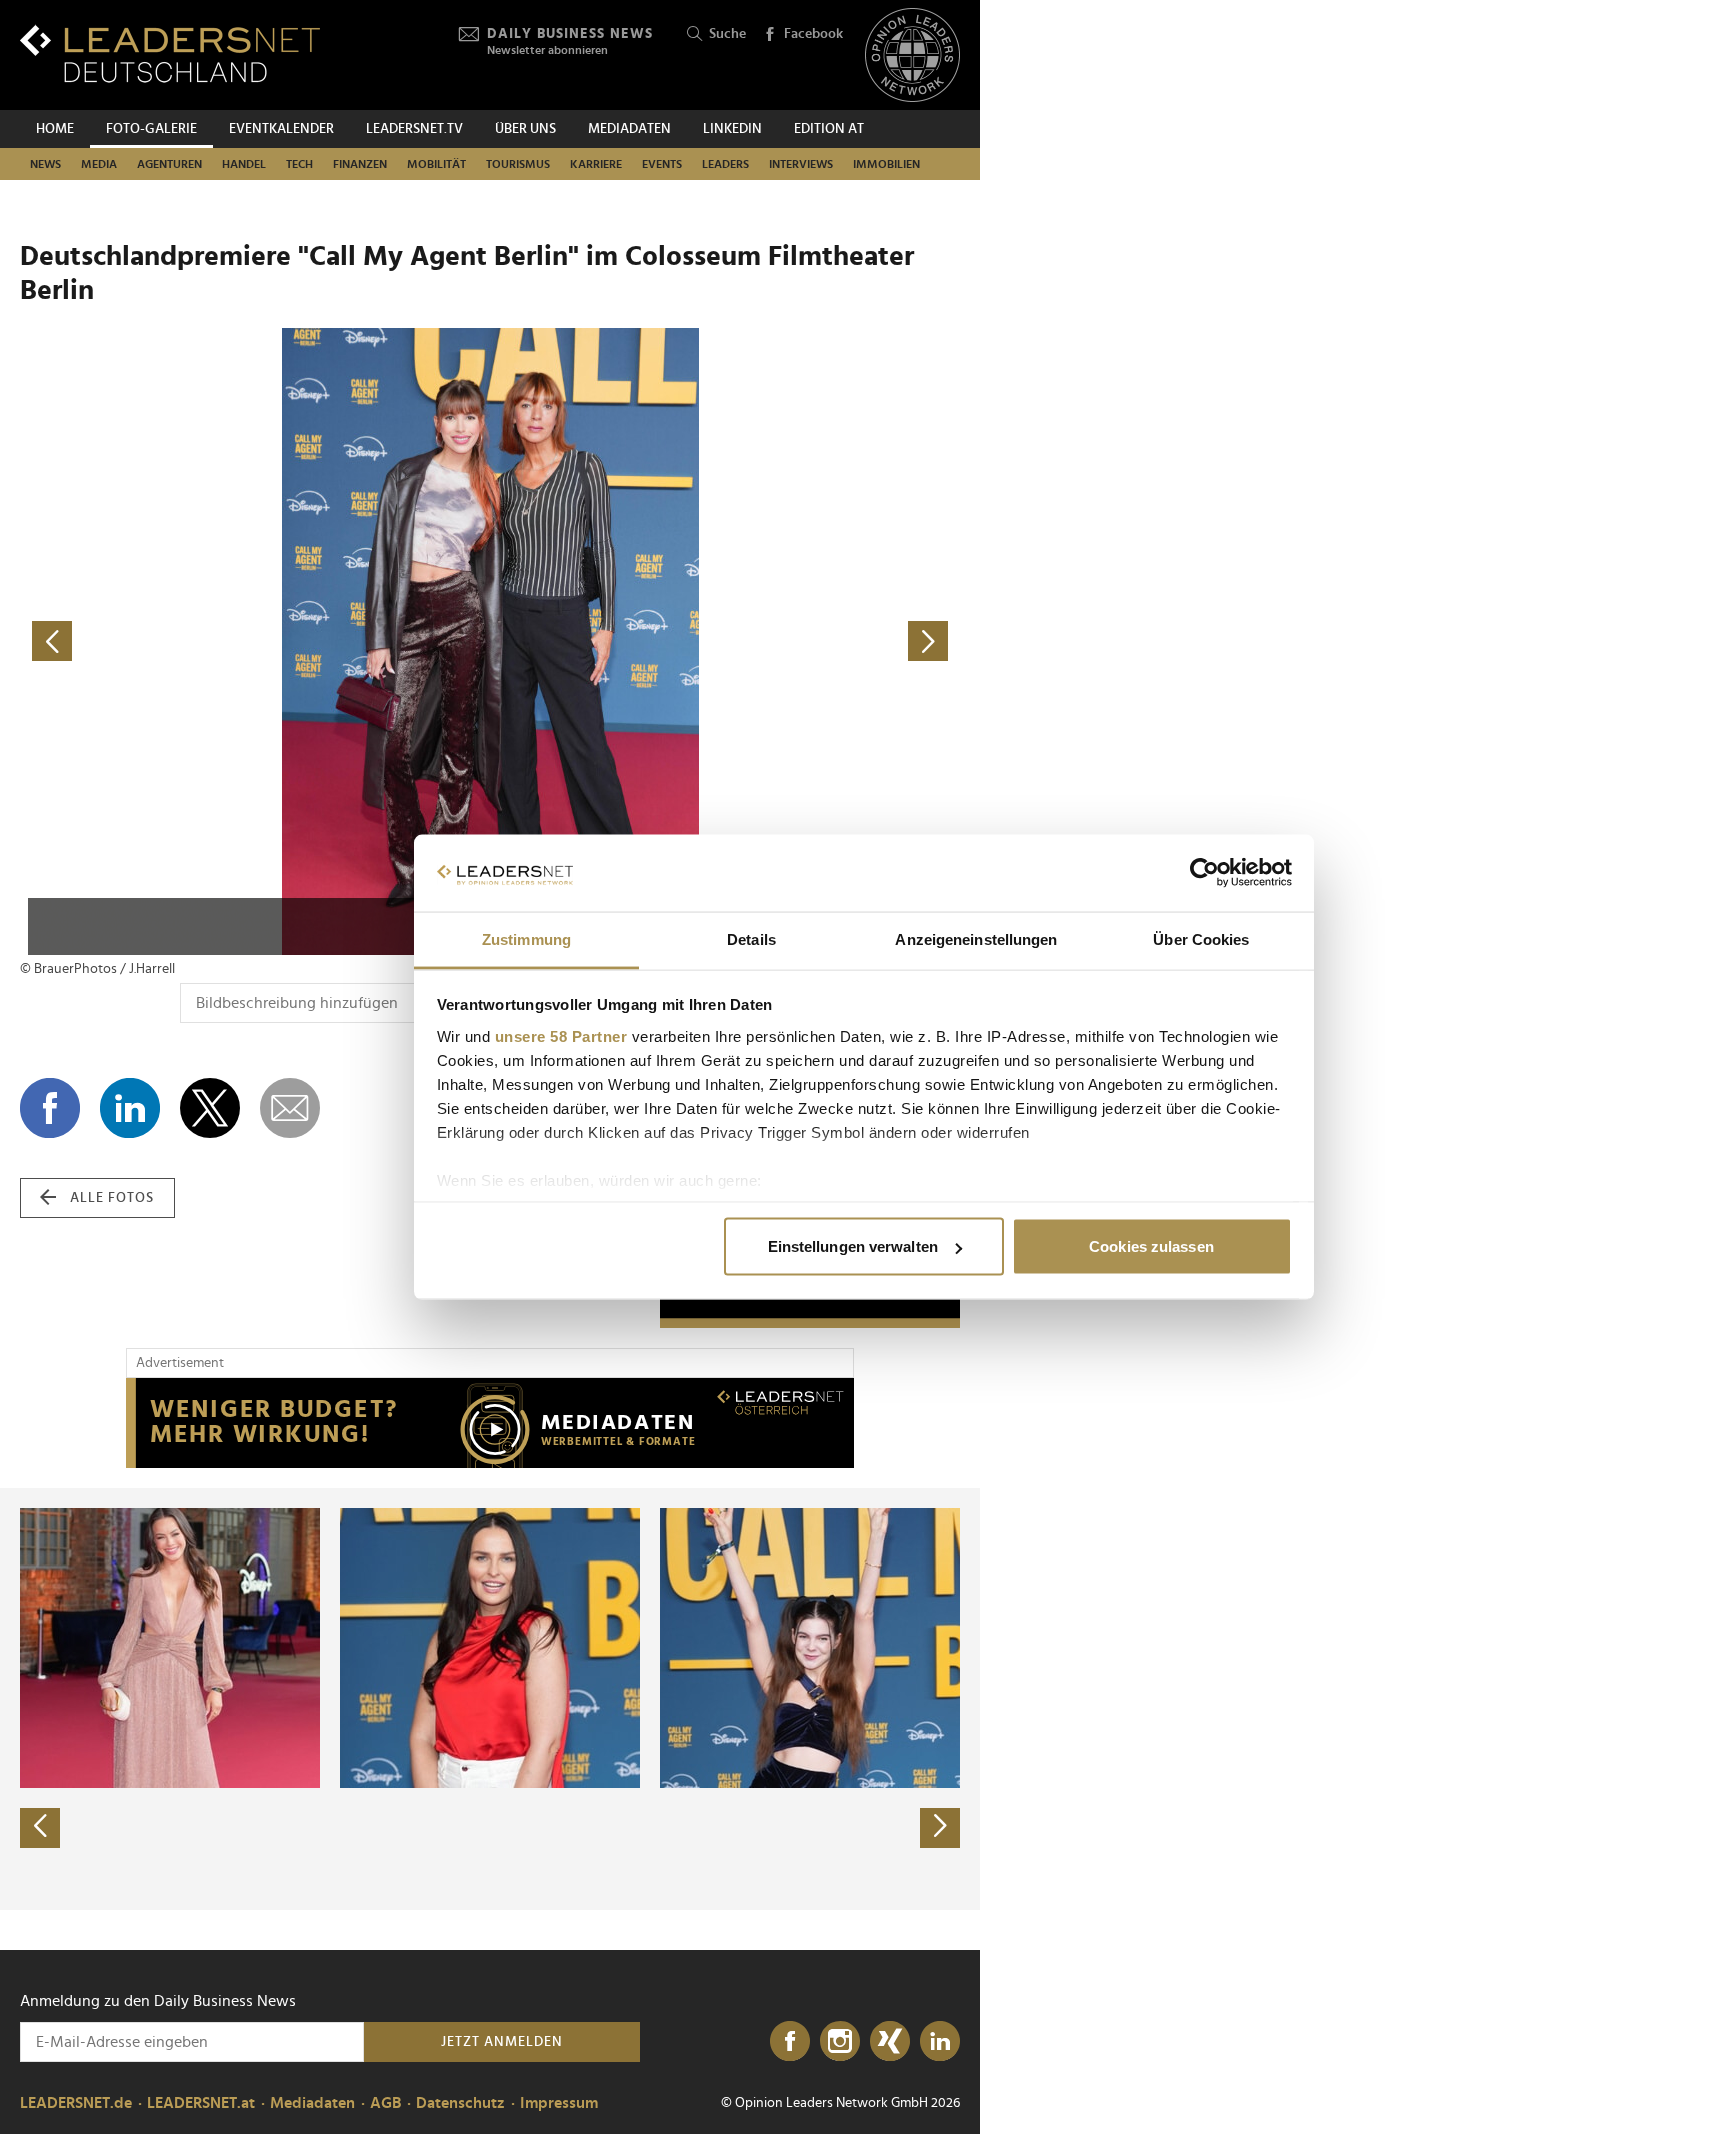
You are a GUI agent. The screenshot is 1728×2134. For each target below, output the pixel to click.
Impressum (559, 2103)
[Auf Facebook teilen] (50, 1108)
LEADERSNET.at (201, 2103)
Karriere (596, 164)
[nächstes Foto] (725, 641)
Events (662, 164)
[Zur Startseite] (170, 53)
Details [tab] (751, 938)
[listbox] (490, 1699)
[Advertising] (490, 1423)
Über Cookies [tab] (1201, 938)
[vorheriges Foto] (255, 641)
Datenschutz (460, 2103)
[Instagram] (840, 2042)
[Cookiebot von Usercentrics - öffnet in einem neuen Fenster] (1204, 873)
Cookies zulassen (1151, 1246)
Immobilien (886, 164)
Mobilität (436, 164)
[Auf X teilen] (210, 1108)
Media (99, 164)
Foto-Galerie (151, 129)
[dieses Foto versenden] (290, 1108)
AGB (385, 2103)
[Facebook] (790, 2042)
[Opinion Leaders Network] (912, 55)
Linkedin (732, 129)
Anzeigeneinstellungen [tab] (976, 938)
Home (55, 129)
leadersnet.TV (414, 129)
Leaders (725, 164)
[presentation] (40, 1828)
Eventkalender (281, 129)
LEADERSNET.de (76, 2103)
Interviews (801, 164)
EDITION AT (829, 129)
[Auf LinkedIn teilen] (130, 1108)
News (45, 164)
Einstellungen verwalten (853, 1246)
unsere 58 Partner (561, 1035)
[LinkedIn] (940, 2042)
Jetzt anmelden (502, 2042)
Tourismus (518, 164)
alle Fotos (112, 1198)
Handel (244, 164)
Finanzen (360, 164)
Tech (299, 164)
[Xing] (890, 2042)
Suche (727, 34)
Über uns (525, 129)
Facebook (813, 34)
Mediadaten (629, 129)
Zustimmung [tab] (526, 938)
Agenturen (169, 164)
